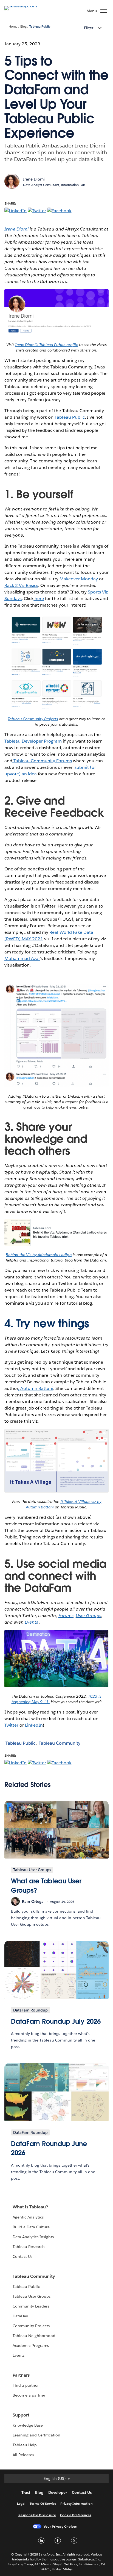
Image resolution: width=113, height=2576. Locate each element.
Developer (58, 2492)
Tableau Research (29, 2247)
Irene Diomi (16, 229)
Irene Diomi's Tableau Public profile (46, 345)
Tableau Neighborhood (34, 2336)
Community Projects (31, 2326)
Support (21, 2415)
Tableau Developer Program (33, 741)
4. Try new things (48, 1324)
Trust (26, 2492)
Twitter (11, 1725)
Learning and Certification (37, 2435)
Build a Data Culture (31, 2227)
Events (19, 2355)
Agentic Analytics (28, 2217)
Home (13, 27)
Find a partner (26, 2385)
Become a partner (29, 2395)
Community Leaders (31, 2306)
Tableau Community (60, 1743)
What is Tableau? (30, 2207)
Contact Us (22, 2256)
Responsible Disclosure (37, 2515)
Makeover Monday (78, 579)
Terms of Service (43, 2503)
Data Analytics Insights (33, 2237)
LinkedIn (34, 1725)
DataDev (20, 2316)
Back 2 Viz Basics (21, 585)
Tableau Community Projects (33, 719)
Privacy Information (77, 2503)
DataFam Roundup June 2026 (49, 2148)
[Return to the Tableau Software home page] (24, 6)
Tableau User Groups (32, 2296)
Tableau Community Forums (42, 761)
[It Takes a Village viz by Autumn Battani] (56, 1491)
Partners (21, 2375)
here (39, 599)
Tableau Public (40, 27)
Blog (23, 27)
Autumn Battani (36, 1388)
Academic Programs (31, 2345)
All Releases (23, 2455)
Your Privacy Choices (60, 2526)
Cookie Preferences (76, 2515)
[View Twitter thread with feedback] (56, 1086)
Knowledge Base (28, 2425)
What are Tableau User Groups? (46, 1886)
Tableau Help (25, 2445)
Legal (21, 2503)
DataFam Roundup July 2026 (56, 2021)
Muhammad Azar (22, 958)
